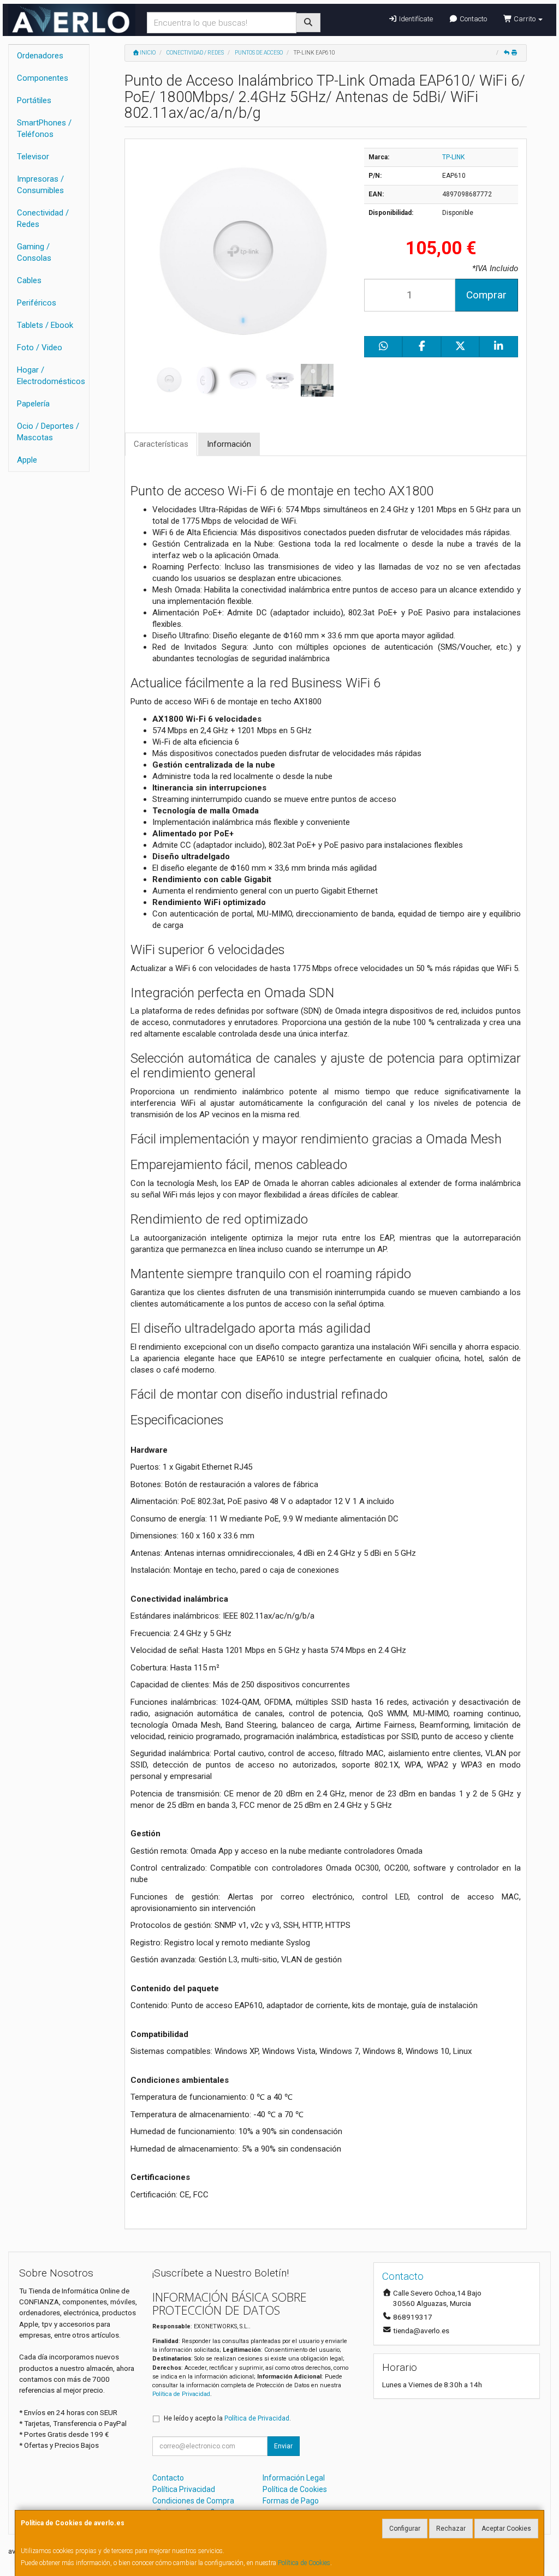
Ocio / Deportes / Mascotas (48, 432)
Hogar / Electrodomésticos (51, 376)
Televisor (33, 157)
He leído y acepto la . (227, 2418)
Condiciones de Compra (193, 2501)
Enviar (283, 2446)
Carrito (525, 19)
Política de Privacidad (181, 2394)
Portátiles (34, 100)
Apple (27, 460)
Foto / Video (40, 348)
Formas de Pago (291, 2501)
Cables (29, 280)
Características (161, 444)
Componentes (43, 78)
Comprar (486, 295)
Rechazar (451, 2529)
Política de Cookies (304, 2563)
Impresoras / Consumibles (40, 185)
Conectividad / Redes (43, 218)
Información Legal (294, 2478)
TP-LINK (453, 157)
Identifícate (415, 19)
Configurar (405, 2529)
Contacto (472, 19)
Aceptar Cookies (506, 2529)
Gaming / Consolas (34, 252)
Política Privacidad (184, 2489)
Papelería (33, 404)
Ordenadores (40, 56)
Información (229, 444)
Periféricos (37, 303)
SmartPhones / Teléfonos (44, 128)
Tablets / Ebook (45, 325)
